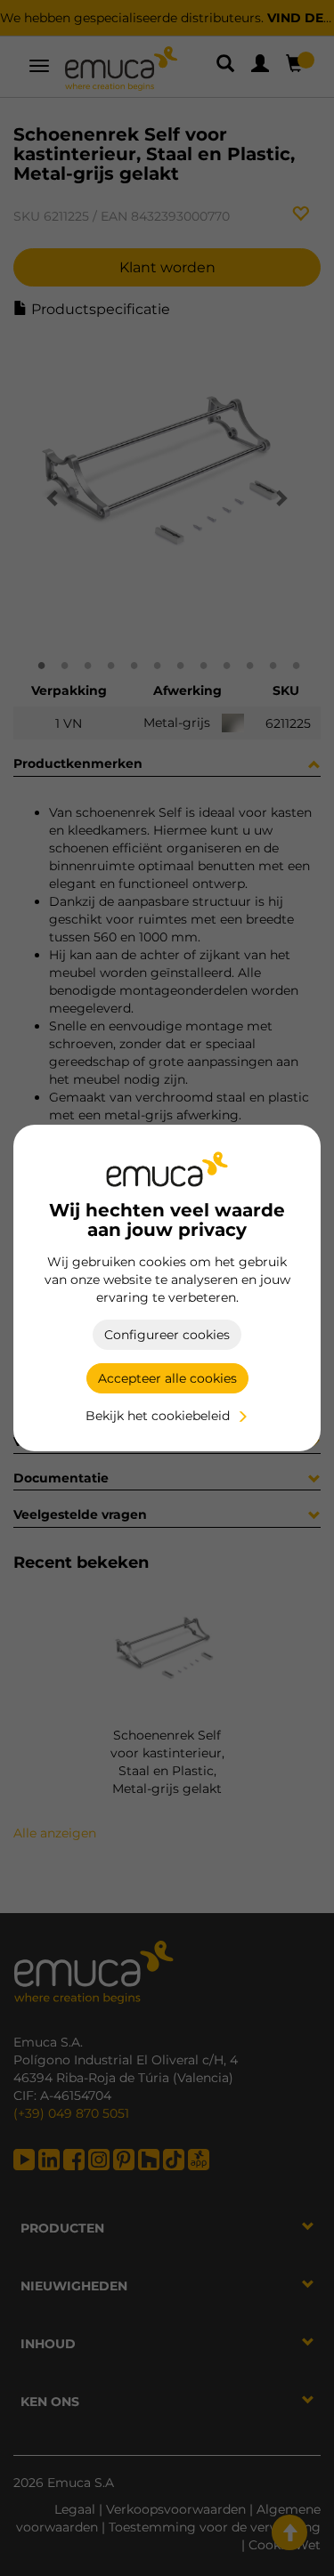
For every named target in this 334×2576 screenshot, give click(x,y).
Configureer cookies (167, 1335)
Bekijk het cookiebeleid (158, 1416)
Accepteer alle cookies (167, 1378)
